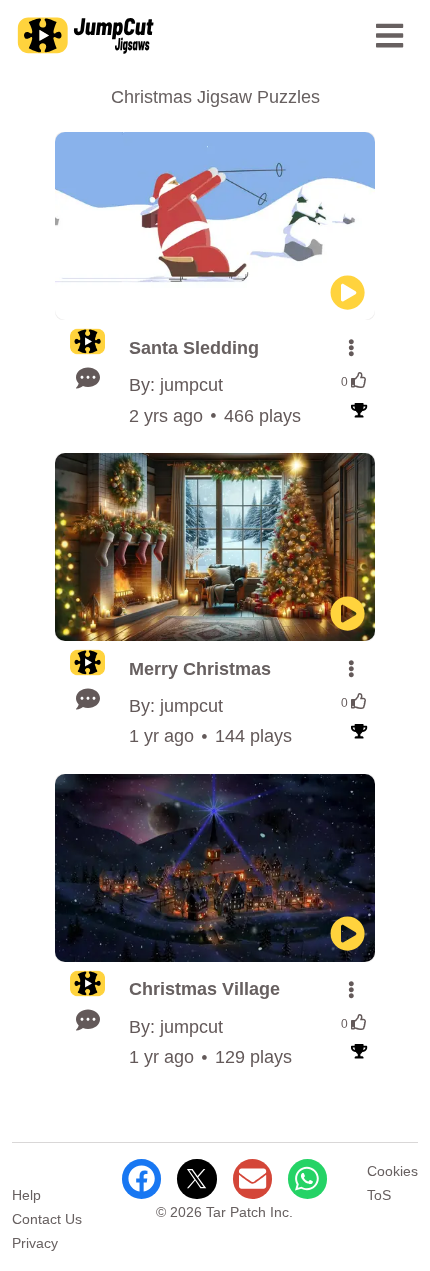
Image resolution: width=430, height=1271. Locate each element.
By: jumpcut (176, 385)
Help (26, 1195)
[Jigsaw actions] (351, 348)
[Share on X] (196, 1178)
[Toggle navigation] (390, 36)
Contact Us (47, 1219)
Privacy (35, 1243)
